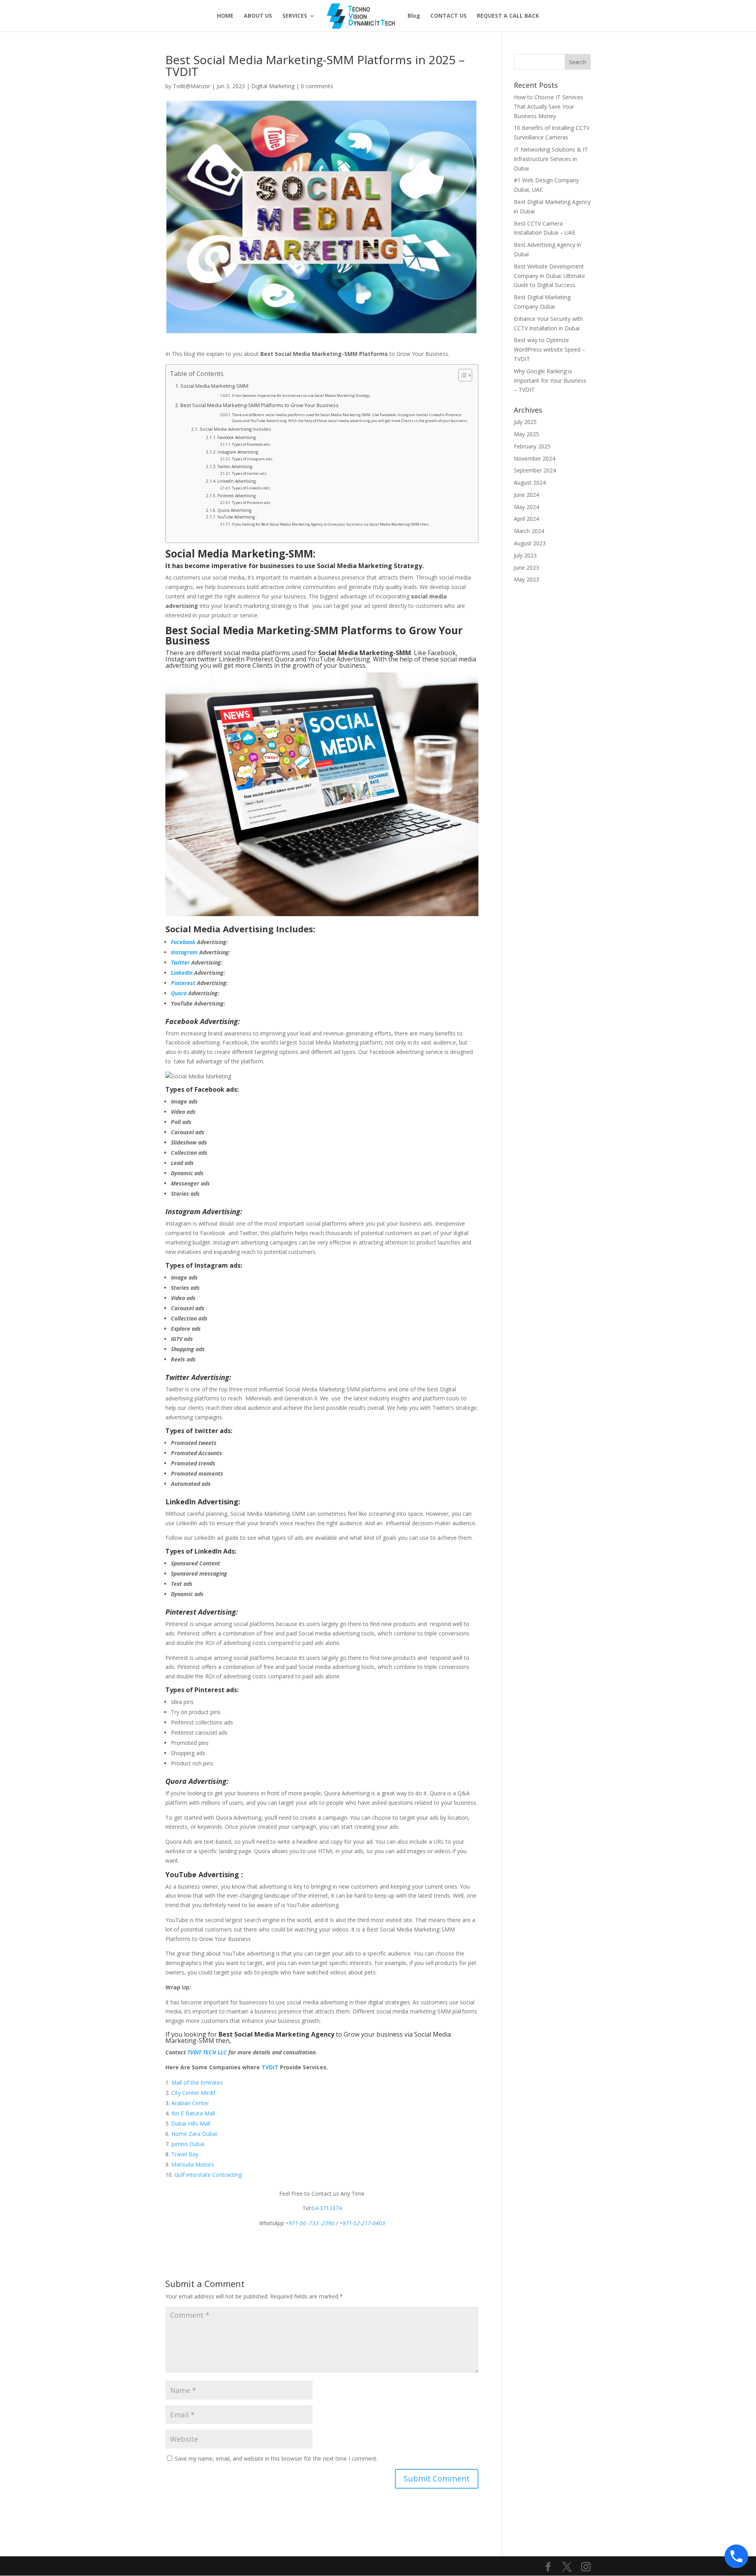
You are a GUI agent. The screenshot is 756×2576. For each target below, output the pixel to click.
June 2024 (526, 495)
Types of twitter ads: (249, 473)
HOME (225, 16)
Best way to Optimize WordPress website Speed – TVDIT (549, 349)
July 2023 (525, 555)
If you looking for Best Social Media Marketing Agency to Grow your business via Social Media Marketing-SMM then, (331, 524)
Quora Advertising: (235, 510)
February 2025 (532, 446)
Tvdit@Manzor (192, 86)
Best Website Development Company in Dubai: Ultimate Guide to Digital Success (549, 276)
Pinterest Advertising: (237, 496)
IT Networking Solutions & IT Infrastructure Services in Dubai (551, 159)
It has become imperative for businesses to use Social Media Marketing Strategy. (301, 395)
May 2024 (526, 507)
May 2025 (526, 434)
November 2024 (535, 458)
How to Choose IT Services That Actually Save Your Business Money (548, 106)
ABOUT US (258, 16)
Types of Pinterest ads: (251, 503)
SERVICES (295, 16)
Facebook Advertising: (237, 437)
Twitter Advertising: (235, 467)
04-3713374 (327, 2208)
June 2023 (526, 568)
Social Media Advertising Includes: (236, 429)
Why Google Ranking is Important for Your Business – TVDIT (550, 381)
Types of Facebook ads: (251, 444)
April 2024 (526, 519)
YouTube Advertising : (237, 517)
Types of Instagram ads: (252, 459)
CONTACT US (448, 16)
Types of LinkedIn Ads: (251, 488)
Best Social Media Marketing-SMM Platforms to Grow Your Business (259, 405)
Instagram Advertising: (238, 452)
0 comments (317, 86)
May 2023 (526, 579)
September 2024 (535, 470)
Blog (414, 16)
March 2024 (529, 531)
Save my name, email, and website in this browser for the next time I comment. (276, 2458)
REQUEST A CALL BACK (508, 16)
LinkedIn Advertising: (237, 481)
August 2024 (530, 482)
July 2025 (525, 422)
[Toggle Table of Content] (461, 375)
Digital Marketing (273, 86)
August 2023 (530, 543)
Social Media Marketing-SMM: (215, 386)
